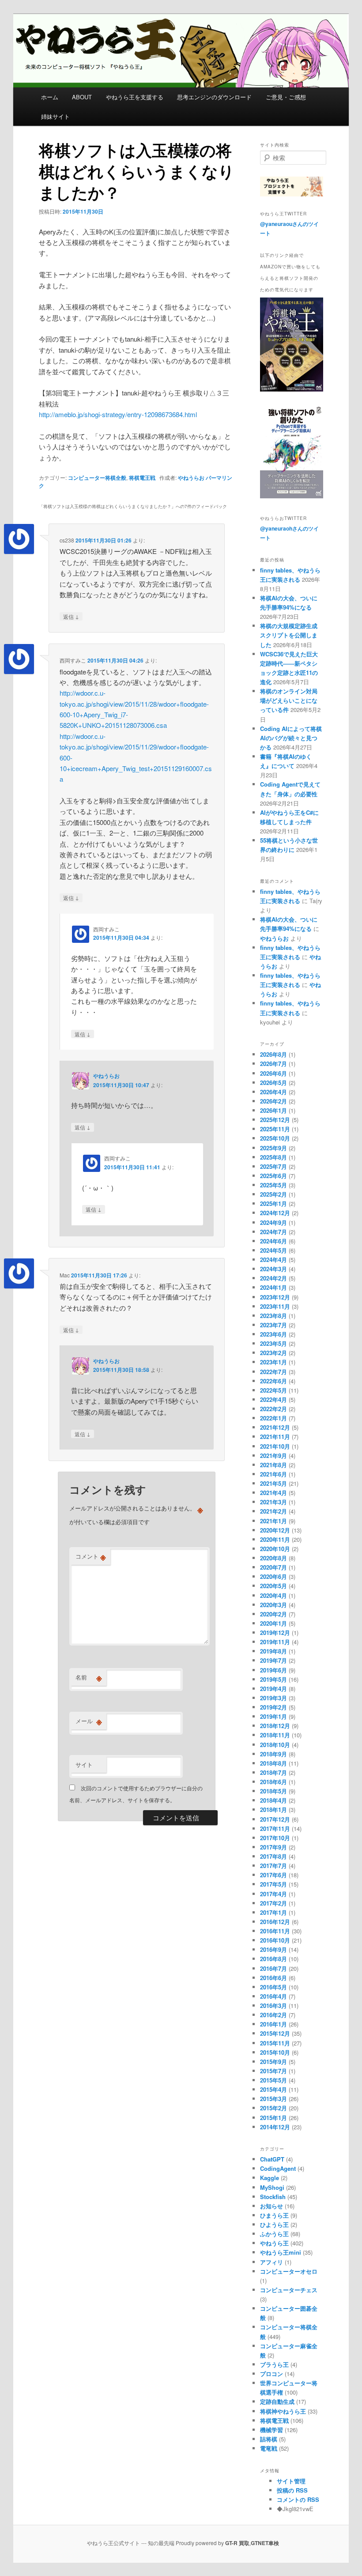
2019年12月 (275, 1633)
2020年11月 (275, 1539)
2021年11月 (275, 1437)
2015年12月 (275, 2033)
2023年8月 (273, 1316)
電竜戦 (269, 2448)
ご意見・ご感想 (286, 97)
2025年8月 (273, 1157)
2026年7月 (273, 1064)
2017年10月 (275, 1838)
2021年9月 (273, 1456)
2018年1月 (273, 1810)
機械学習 (271, 2430)
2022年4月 (273, 1399)
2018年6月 (273, 1782)
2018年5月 (273, 1791)
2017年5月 (273, 1884)
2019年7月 (273, 1660)
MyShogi (272, 2187)
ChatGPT (272, 2159)
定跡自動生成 (277, 2401)
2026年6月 (273, 1073)
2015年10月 (275, 2052)
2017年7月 (273, 1866)
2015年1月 (273, 2118)
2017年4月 (273, 1894)
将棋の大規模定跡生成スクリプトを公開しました (289, 635)
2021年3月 (273, 1502)
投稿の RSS (292, 2490)
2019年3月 (273, 1698)
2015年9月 (273, 2062)
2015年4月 (273, 2089)
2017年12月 (275, 1819)
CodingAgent (278, 2168)
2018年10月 (275, 1745)
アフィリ (271, 2262)
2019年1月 (273, 1716)
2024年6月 (273, 1241)
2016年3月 (273, 2005)
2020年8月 (273, 1558)
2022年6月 (273, 1381)
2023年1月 (273, 1362)
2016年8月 (273, 1959)
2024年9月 (273, 1222)
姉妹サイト (55, 116)
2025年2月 (273, 1194)
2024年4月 (273, 1260)
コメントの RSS (298, 2499)
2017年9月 (273, 1847)
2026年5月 (273, 1083)
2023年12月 (275, 1297)
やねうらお (191, 478)
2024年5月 (273, 1250)
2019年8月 (273, 1651)
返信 (71, 616)
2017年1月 (273, 1912)
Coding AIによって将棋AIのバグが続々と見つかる (291, 738)
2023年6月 (273, 1334)
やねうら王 (274, 2243)
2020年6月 (273, 1576)
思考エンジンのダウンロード (214, 97)
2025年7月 (273, 1166)
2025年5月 (273, 1185)
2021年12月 (275, 1427)
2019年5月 (273, 1679)
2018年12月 (275, 1726)
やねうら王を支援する (135, 97)
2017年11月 (275, 1828)
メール (89, 1721)
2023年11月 (275, 1306)
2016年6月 (273, 1978)
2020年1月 (273, 1623)
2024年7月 (273, 1232)
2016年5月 (273, 1987)
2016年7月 (273, 1968)
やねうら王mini (281, 2252)
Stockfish (273, 2197)
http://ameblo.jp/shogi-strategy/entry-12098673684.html (118, 414)
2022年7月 (273, 1372)
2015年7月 (273, 2071)
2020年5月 (273, 1586)
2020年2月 (273, 1614)
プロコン (271, 2374)
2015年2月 (273, 2108)
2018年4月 (273, 1800)
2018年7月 (273, 1772)
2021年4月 (273, 1493)
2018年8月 (273, 1763)
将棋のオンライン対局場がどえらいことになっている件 (289, 700)
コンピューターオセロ (289, 2271)
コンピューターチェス (289, 2290)
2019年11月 (275, 1642)
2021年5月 (273, 1483)
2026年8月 (273, 1054)
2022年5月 (273, 1390)
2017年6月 (273, 1875)
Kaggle (270, 2178)
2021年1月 (273, 1521)
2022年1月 (273, 1418)
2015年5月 (273, 2080)
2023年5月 (273, 1343)
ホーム (50, 97)
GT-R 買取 (237, 2543)
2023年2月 (273, 1353)
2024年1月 (273, 1287)
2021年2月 (273, 1511)
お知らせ (271, 2206)
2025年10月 (275, 1138)
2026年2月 (273, 1101)
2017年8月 (273, 1856)
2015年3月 (273, 2099)
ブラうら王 (274, 2364)
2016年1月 (273, 2024)
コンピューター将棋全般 (97, 478)
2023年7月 (273, 1325)
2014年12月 (275, 2127)
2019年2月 (273, 1707)
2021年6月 (273, 1474)
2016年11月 (275, 1931)
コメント (91, 1556)
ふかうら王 (274, 2234)
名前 (89, 1677)
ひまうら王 (274, 2215)
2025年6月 (273, 1176)
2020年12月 (275, 1530)
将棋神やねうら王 (283, 2411)
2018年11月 (275, 1735)
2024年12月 (275, 1213)
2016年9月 (273, 1949)
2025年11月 (275, 1129)
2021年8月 (273, 1465)
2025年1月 (273, 1203)
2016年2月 (273, 2015)
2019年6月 (273, 1670)
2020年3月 (273, 1605)
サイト (84, 1764)
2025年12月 (275, 1120)
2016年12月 (275, 1922)
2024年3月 (273, 1269)
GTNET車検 (265, 2543)
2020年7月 (273, 1567)
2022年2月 (273, 1409)
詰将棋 (269, 2439)
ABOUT (82, 97)
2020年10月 (275, 1549)
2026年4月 (273, 1092)
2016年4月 (273, 1996)
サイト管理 (291, 2481)
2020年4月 (273, 1595)
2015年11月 (275, 2043)
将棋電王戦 (142, 478)
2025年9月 (273, 1148)
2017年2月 (273, 1903)
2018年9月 (273, 1754)
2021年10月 (275, 1446)
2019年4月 (273, 1689)
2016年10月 (275, 1940)
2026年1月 (273, 1110)
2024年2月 (273, 1278)
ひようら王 (274, 2224)
